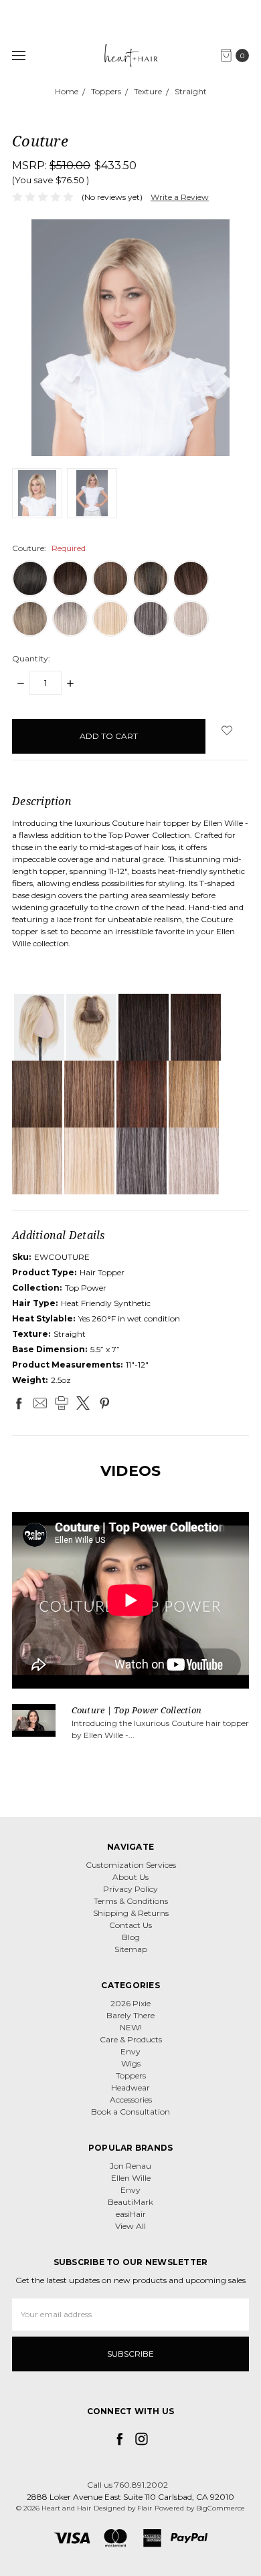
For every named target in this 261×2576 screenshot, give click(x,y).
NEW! (131, 2027)
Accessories (131, 2100)
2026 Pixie (130, 2003)
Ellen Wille (131, 2178)
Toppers (131, 2075)
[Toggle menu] (18, 55)
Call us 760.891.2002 (127, 2485)
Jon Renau (130, 2166)
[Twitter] (83, 1403)
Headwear (130, 2087)
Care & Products (131, 2039)
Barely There (130, 2015)
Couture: (49, 548)
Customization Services (131, 1865)
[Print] (62, 1403)
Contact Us (130, 1925)
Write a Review (180, 197)
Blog (131, 1937)
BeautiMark (130, 2202)
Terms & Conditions (131, 1901)
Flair (145, 2508)
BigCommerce (221, 2508)
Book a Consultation (130, 2112)
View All (130, 2226)
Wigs (131, 2063)
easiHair (131, 2214)
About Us (130, 1877)
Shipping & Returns (131, 1913)
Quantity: (31, 658)
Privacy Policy (130, 1889)
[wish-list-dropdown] (227, 730)
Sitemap (131, 1949)
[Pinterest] (104, 1403)
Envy (130, 2051)
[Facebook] (19, 1403)
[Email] (40, 1403)
